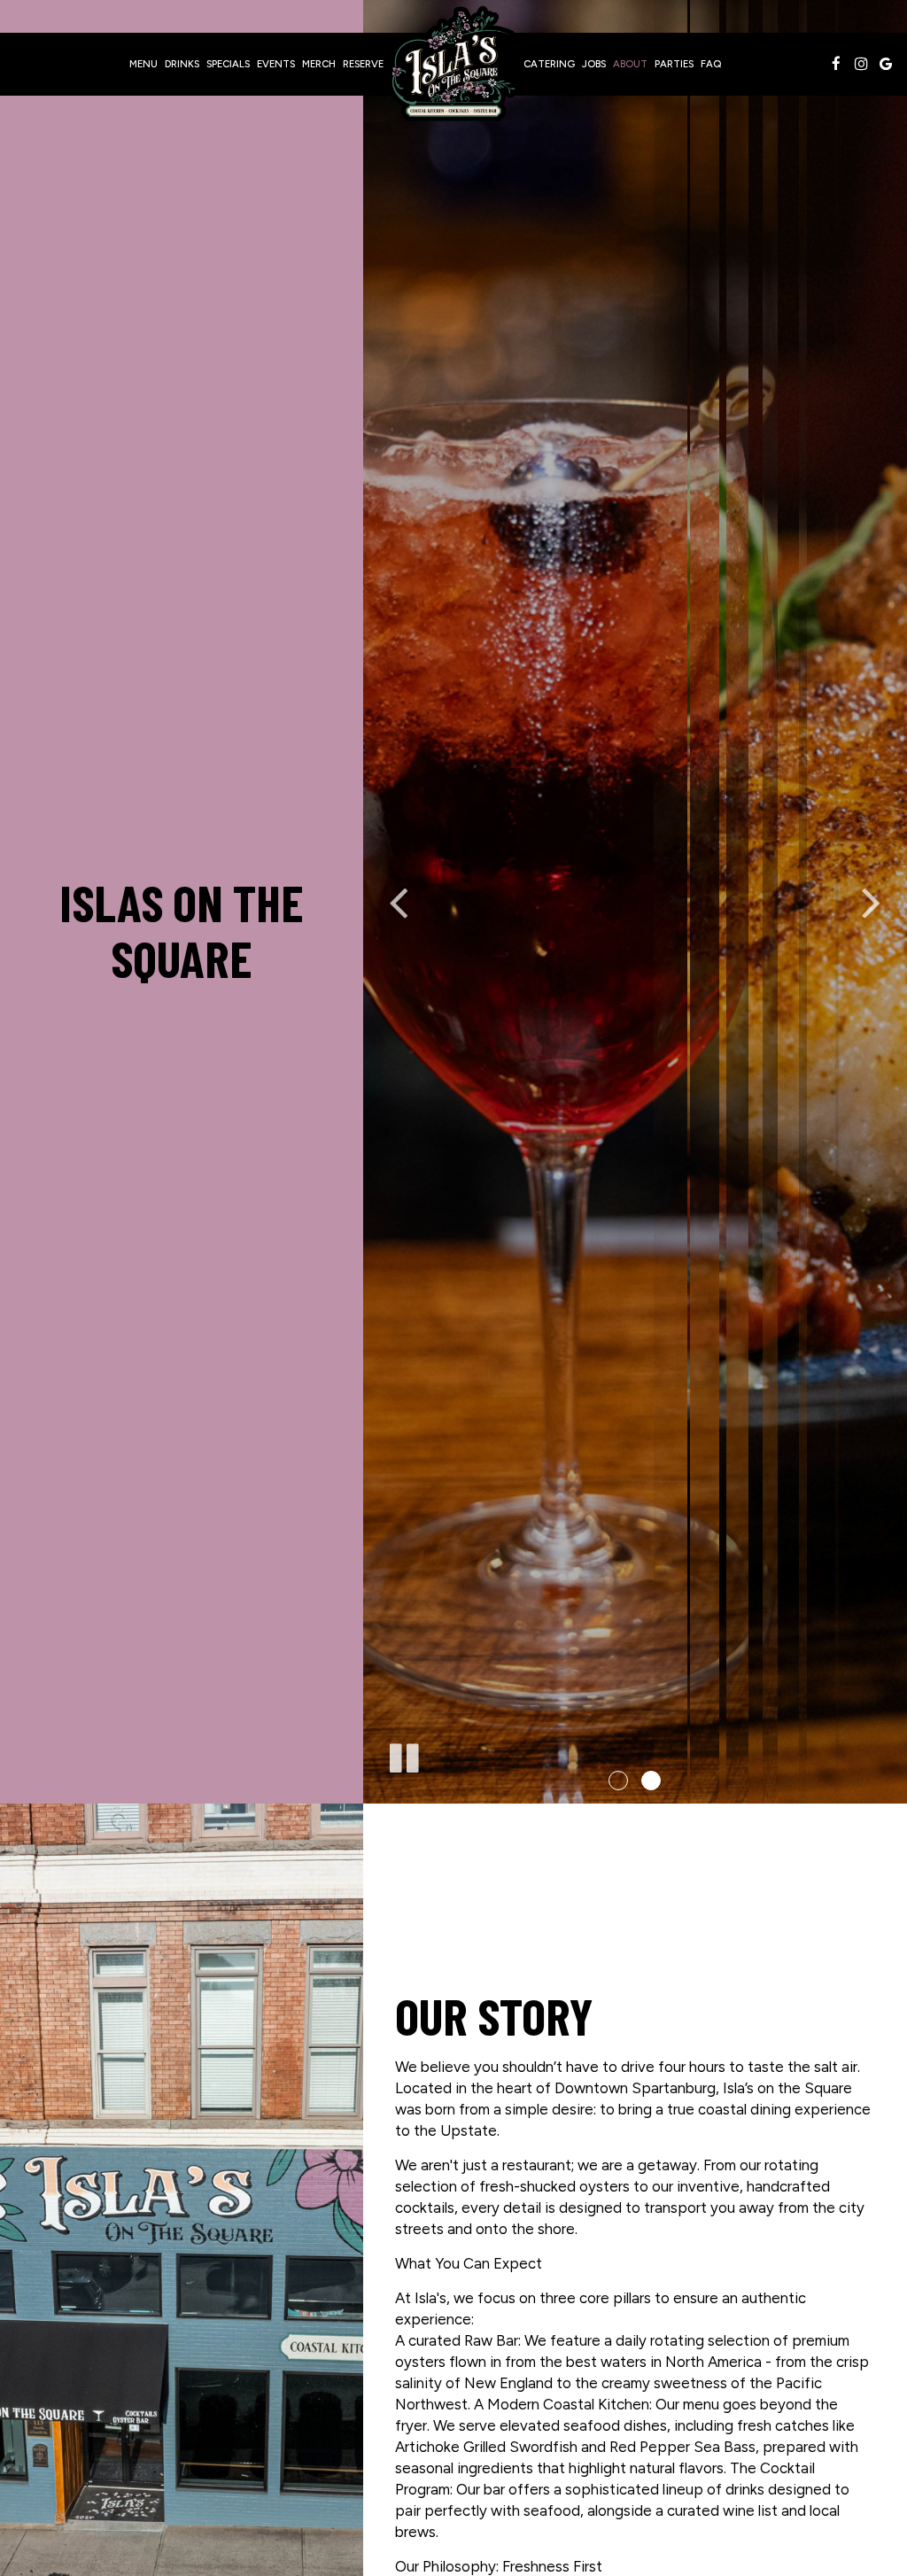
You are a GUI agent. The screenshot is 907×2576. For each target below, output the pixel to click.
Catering (549, 64)
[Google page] (886, 64)
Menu (143, 64)
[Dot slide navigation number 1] (618, 1781)
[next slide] (872, 902)
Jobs (594, 64)
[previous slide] (399, 902)
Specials (228, 64)
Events (276, 64)
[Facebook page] (836, 64)
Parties (674, 64)
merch (319, 64)
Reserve (363, 64)
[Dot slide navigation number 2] (651, 1781)
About (630, 64)
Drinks (182, 64)
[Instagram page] (861, 64)
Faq (711, 64)
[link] (453, 64)
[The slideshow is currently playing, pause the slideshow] (403, 1755)
